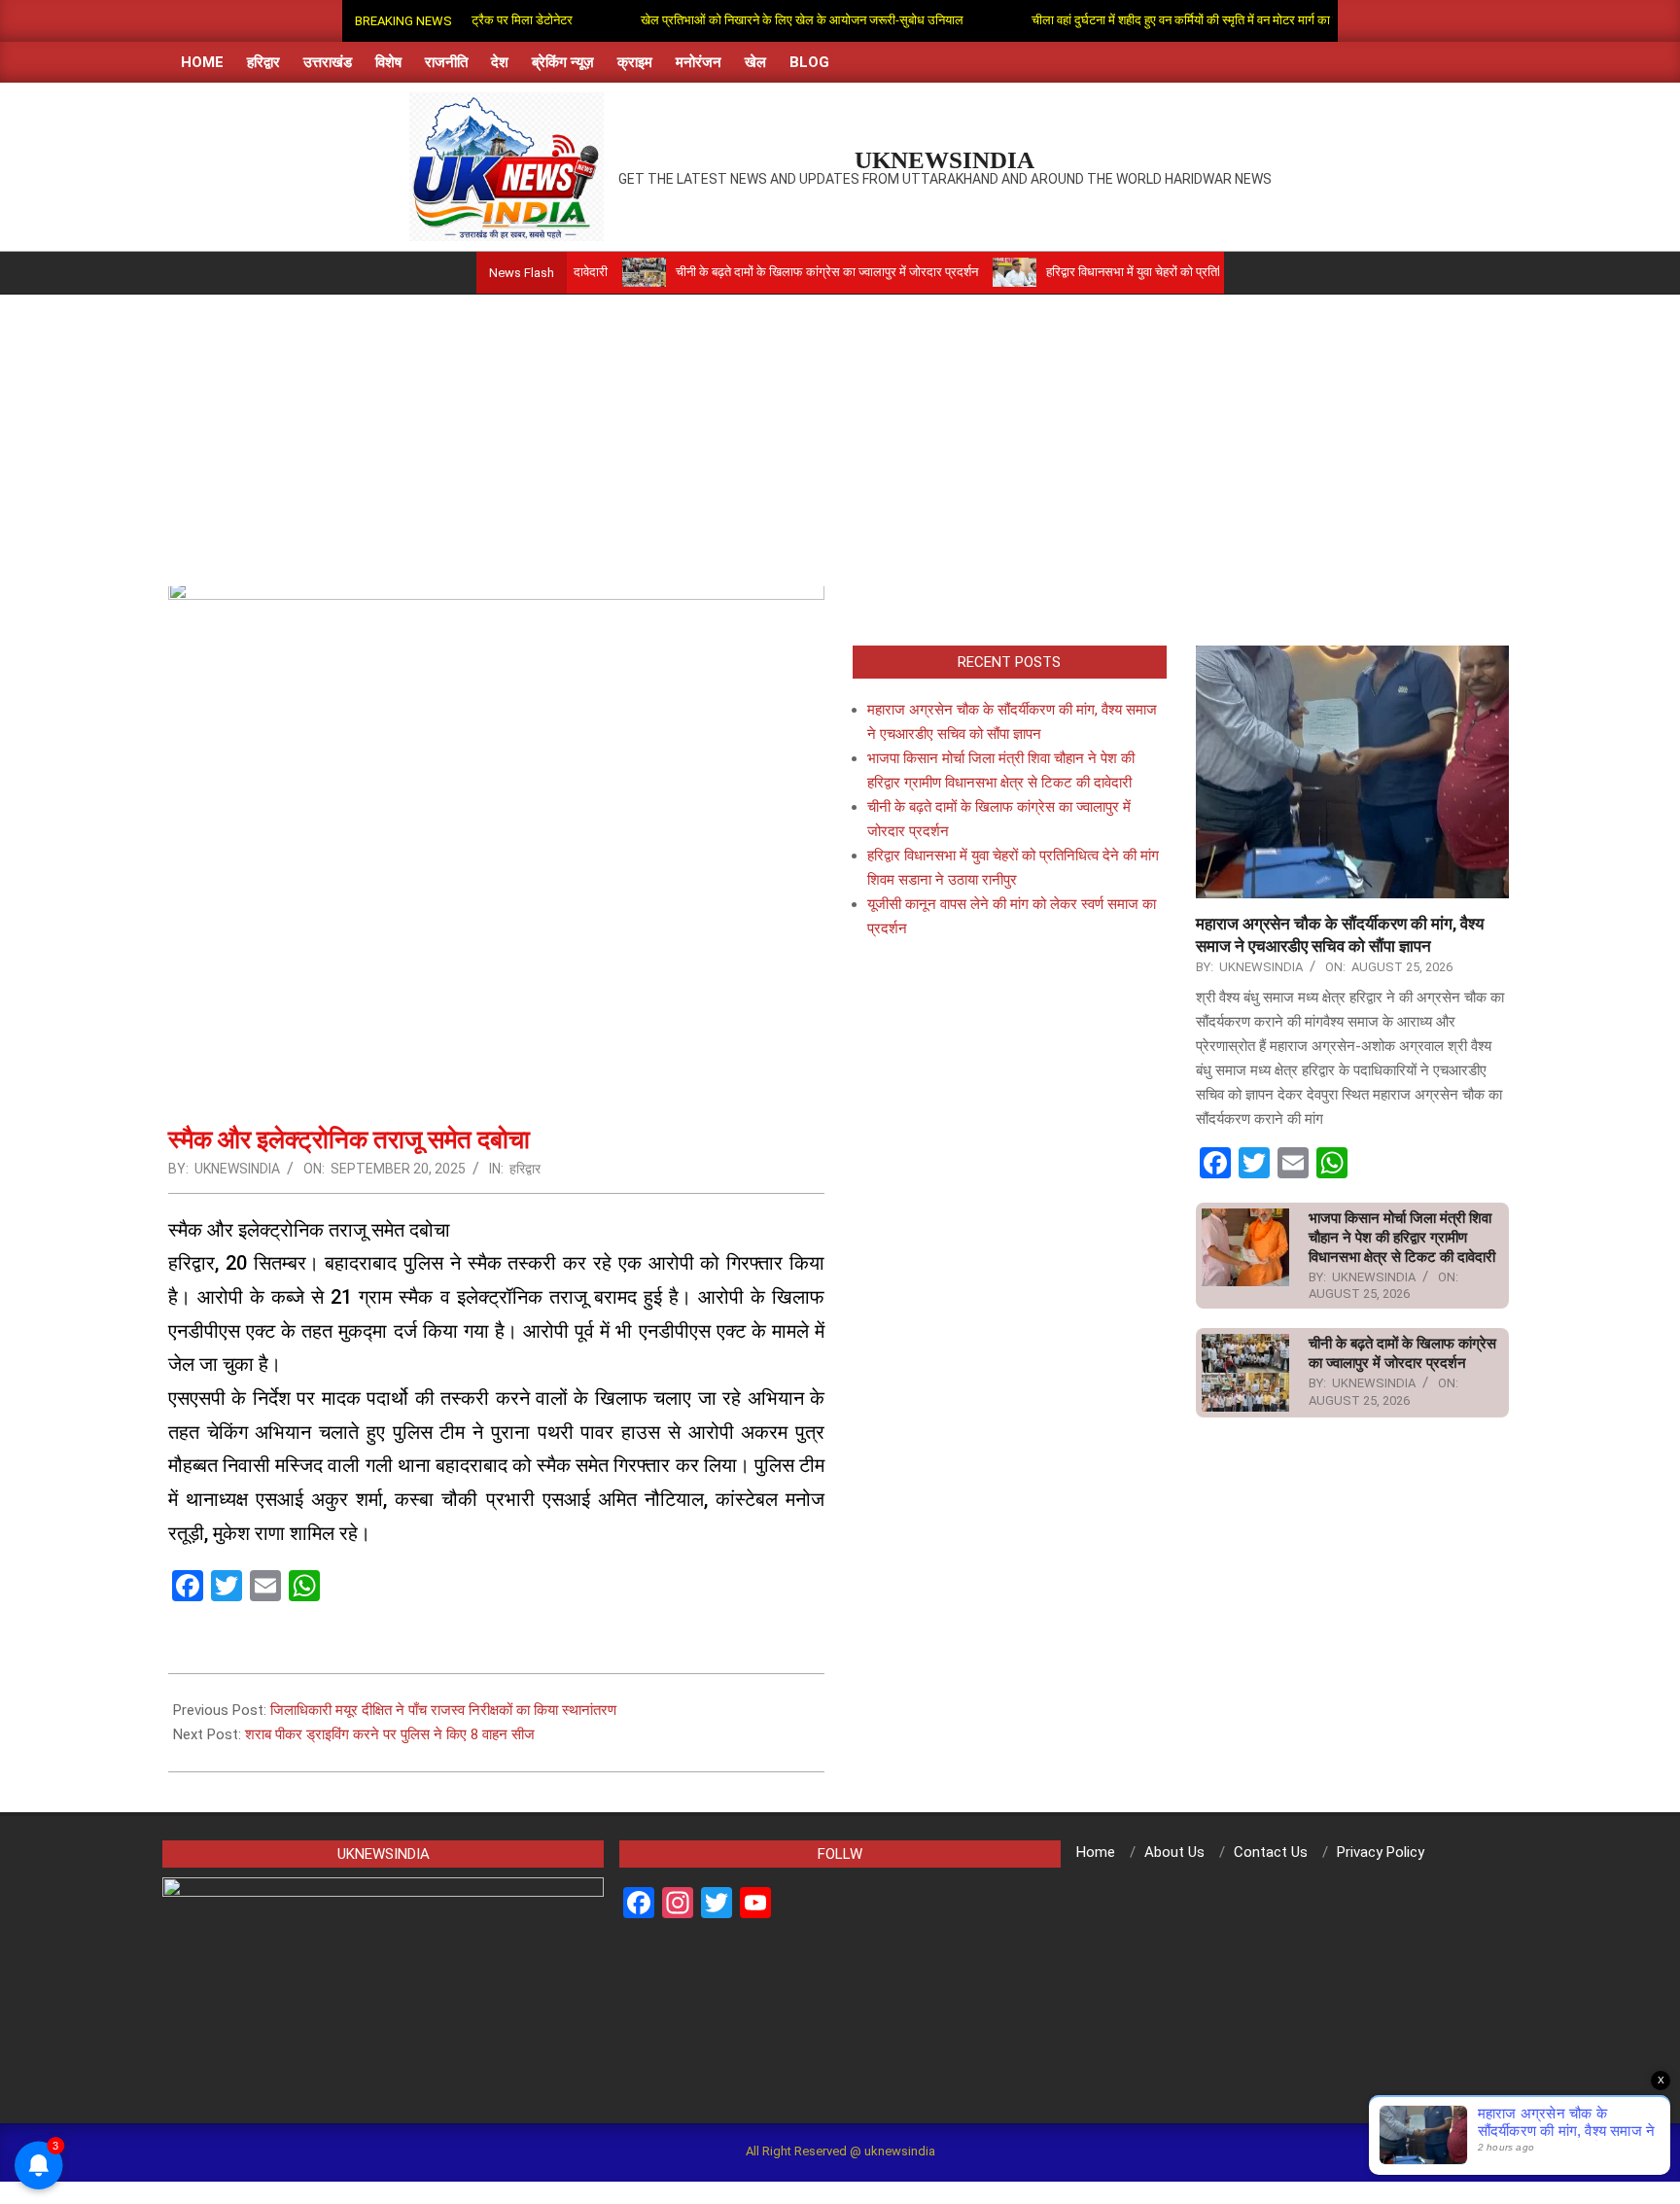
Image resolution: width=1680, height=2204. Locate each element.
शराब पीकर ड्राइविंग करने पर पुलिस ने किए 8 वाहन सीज (390, 1734)
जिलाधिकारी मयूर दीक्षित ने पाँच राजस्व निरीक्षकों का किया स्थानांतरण (443, 1710)
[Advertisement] (840, 440)
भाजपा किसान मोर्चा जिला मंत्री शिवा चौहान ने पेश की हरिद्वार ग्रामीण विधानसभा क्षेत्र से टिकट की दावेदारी (1402, 1238)
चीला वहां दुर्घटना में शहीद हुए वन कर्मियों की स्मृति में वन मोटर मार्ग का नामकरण (1153, 20)
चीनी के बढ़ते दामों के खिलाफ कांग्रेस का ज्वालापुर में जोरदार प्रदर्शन (767, 272)
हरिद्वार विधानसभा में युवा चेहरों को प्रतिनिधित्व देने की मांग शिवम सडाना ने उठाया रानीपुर (1178, 272)
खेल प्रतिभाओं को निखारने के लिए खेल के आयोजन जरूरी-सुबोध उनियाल (752, 20)
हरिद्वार (525, 1169)
